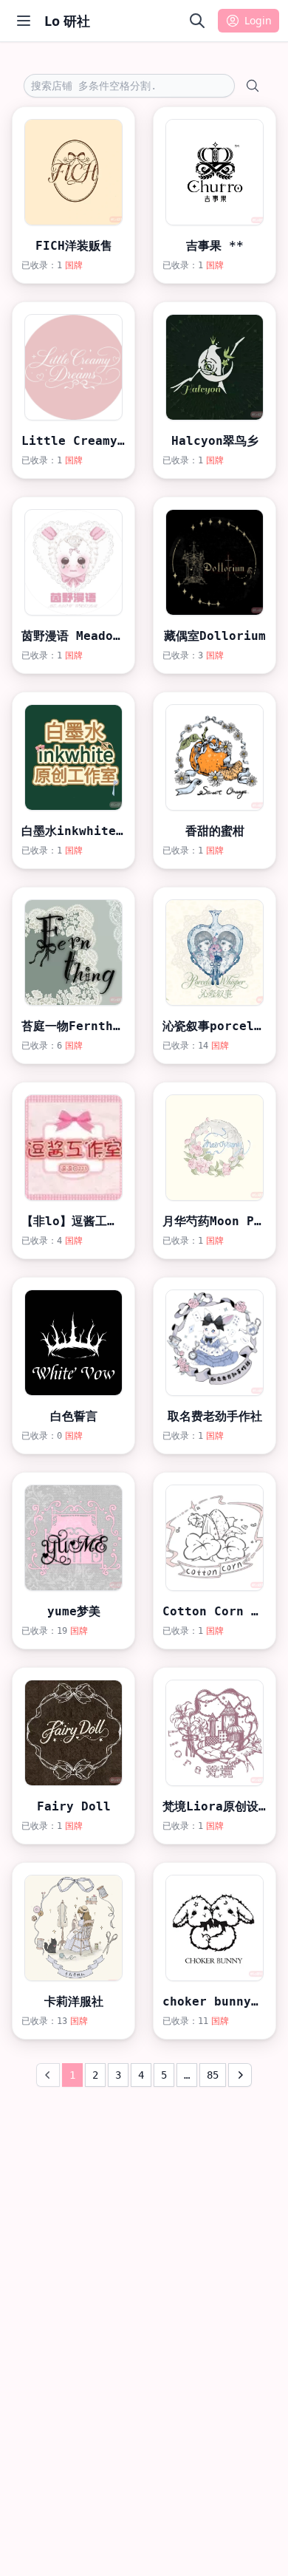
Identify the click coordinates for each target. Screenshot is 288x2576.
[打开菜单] (24, 21)
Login (258, 20)
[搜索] (197, 21)
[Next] (240, 2075)
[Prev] (48, 2075)
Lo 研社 (67, 21)
